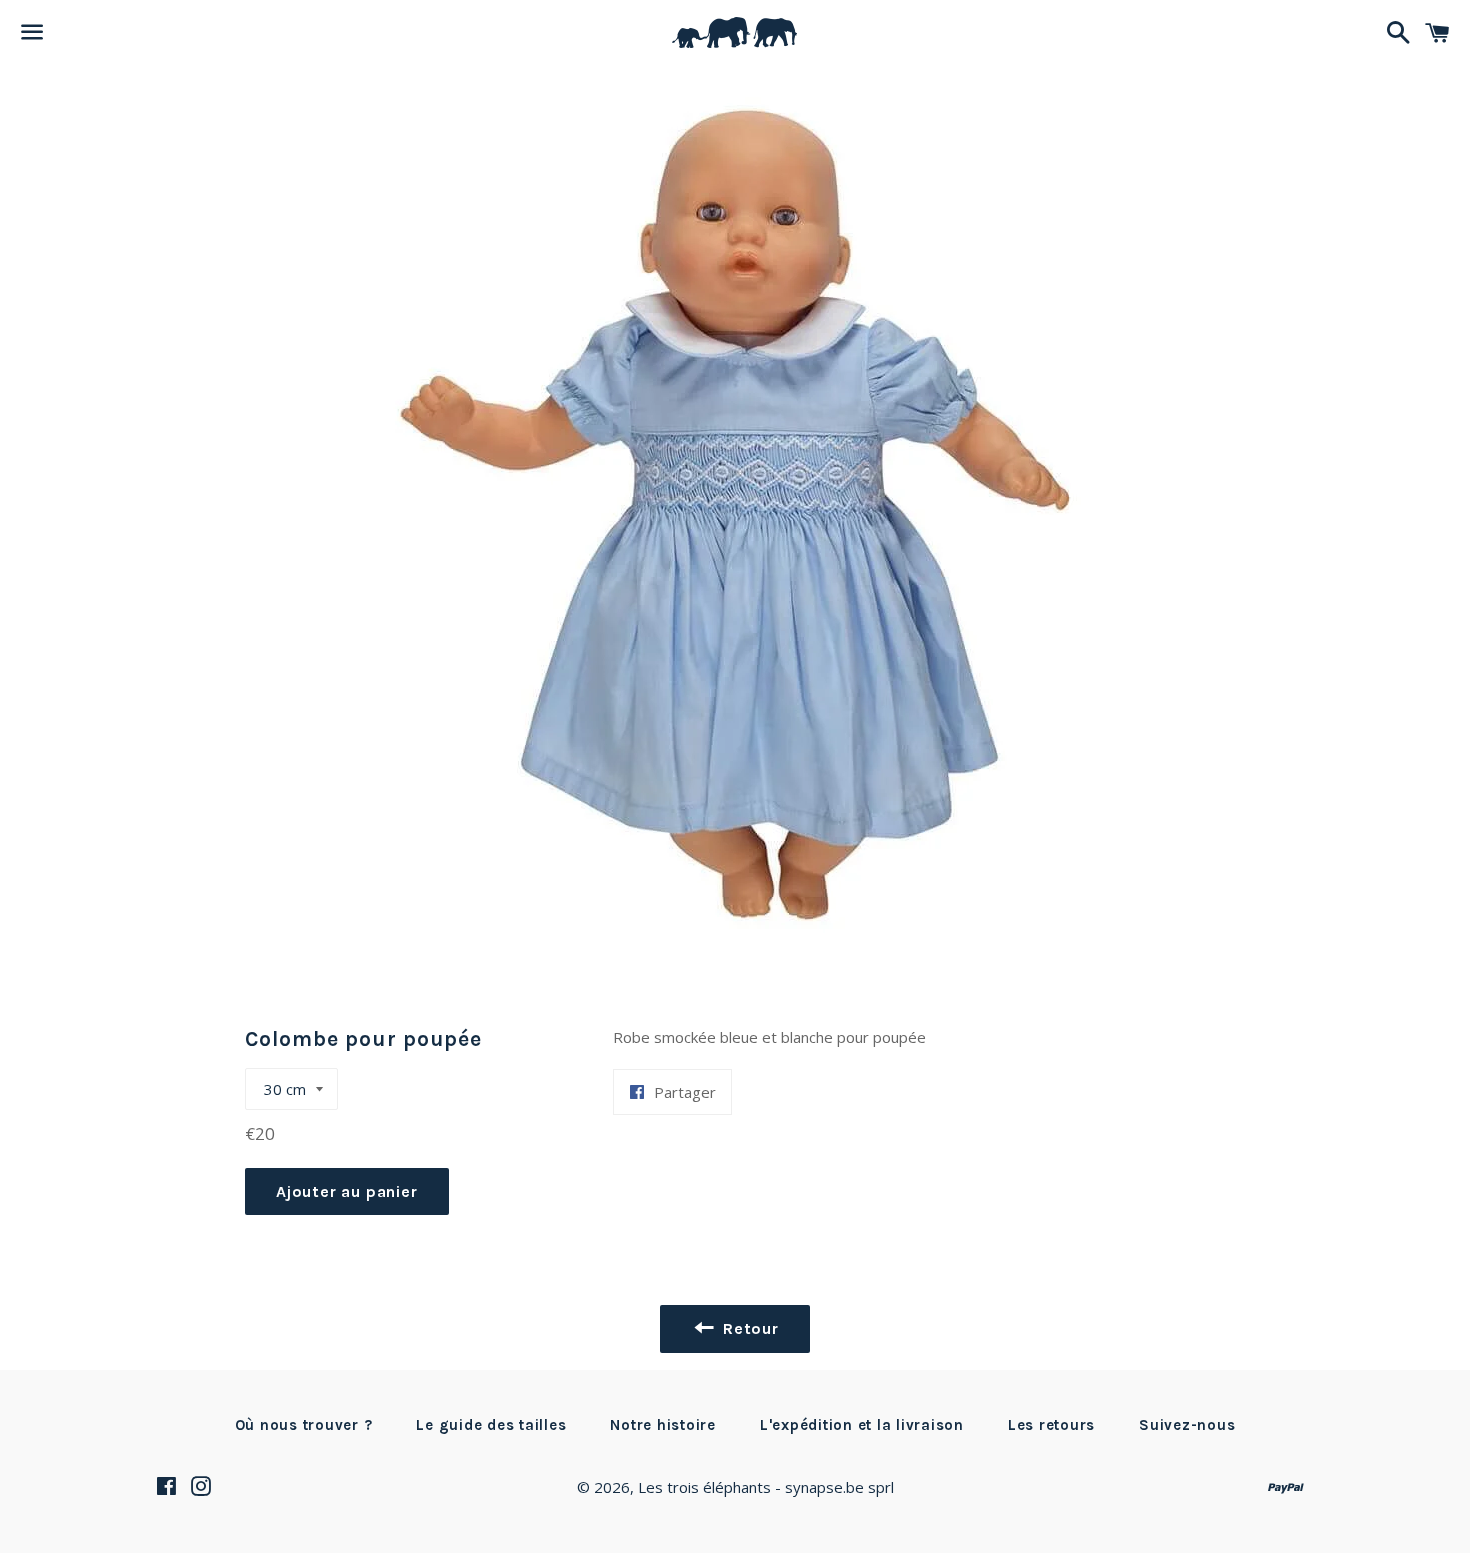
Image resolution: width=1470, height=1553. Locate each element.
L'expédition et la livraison (862, 1425)
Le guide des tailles (491, 1425)
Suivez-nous (1187, 1425)
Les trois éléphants (704, 1487)
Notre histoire (663, 1425)
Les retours (1051, 1425)
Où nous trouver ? (304, 1425)
